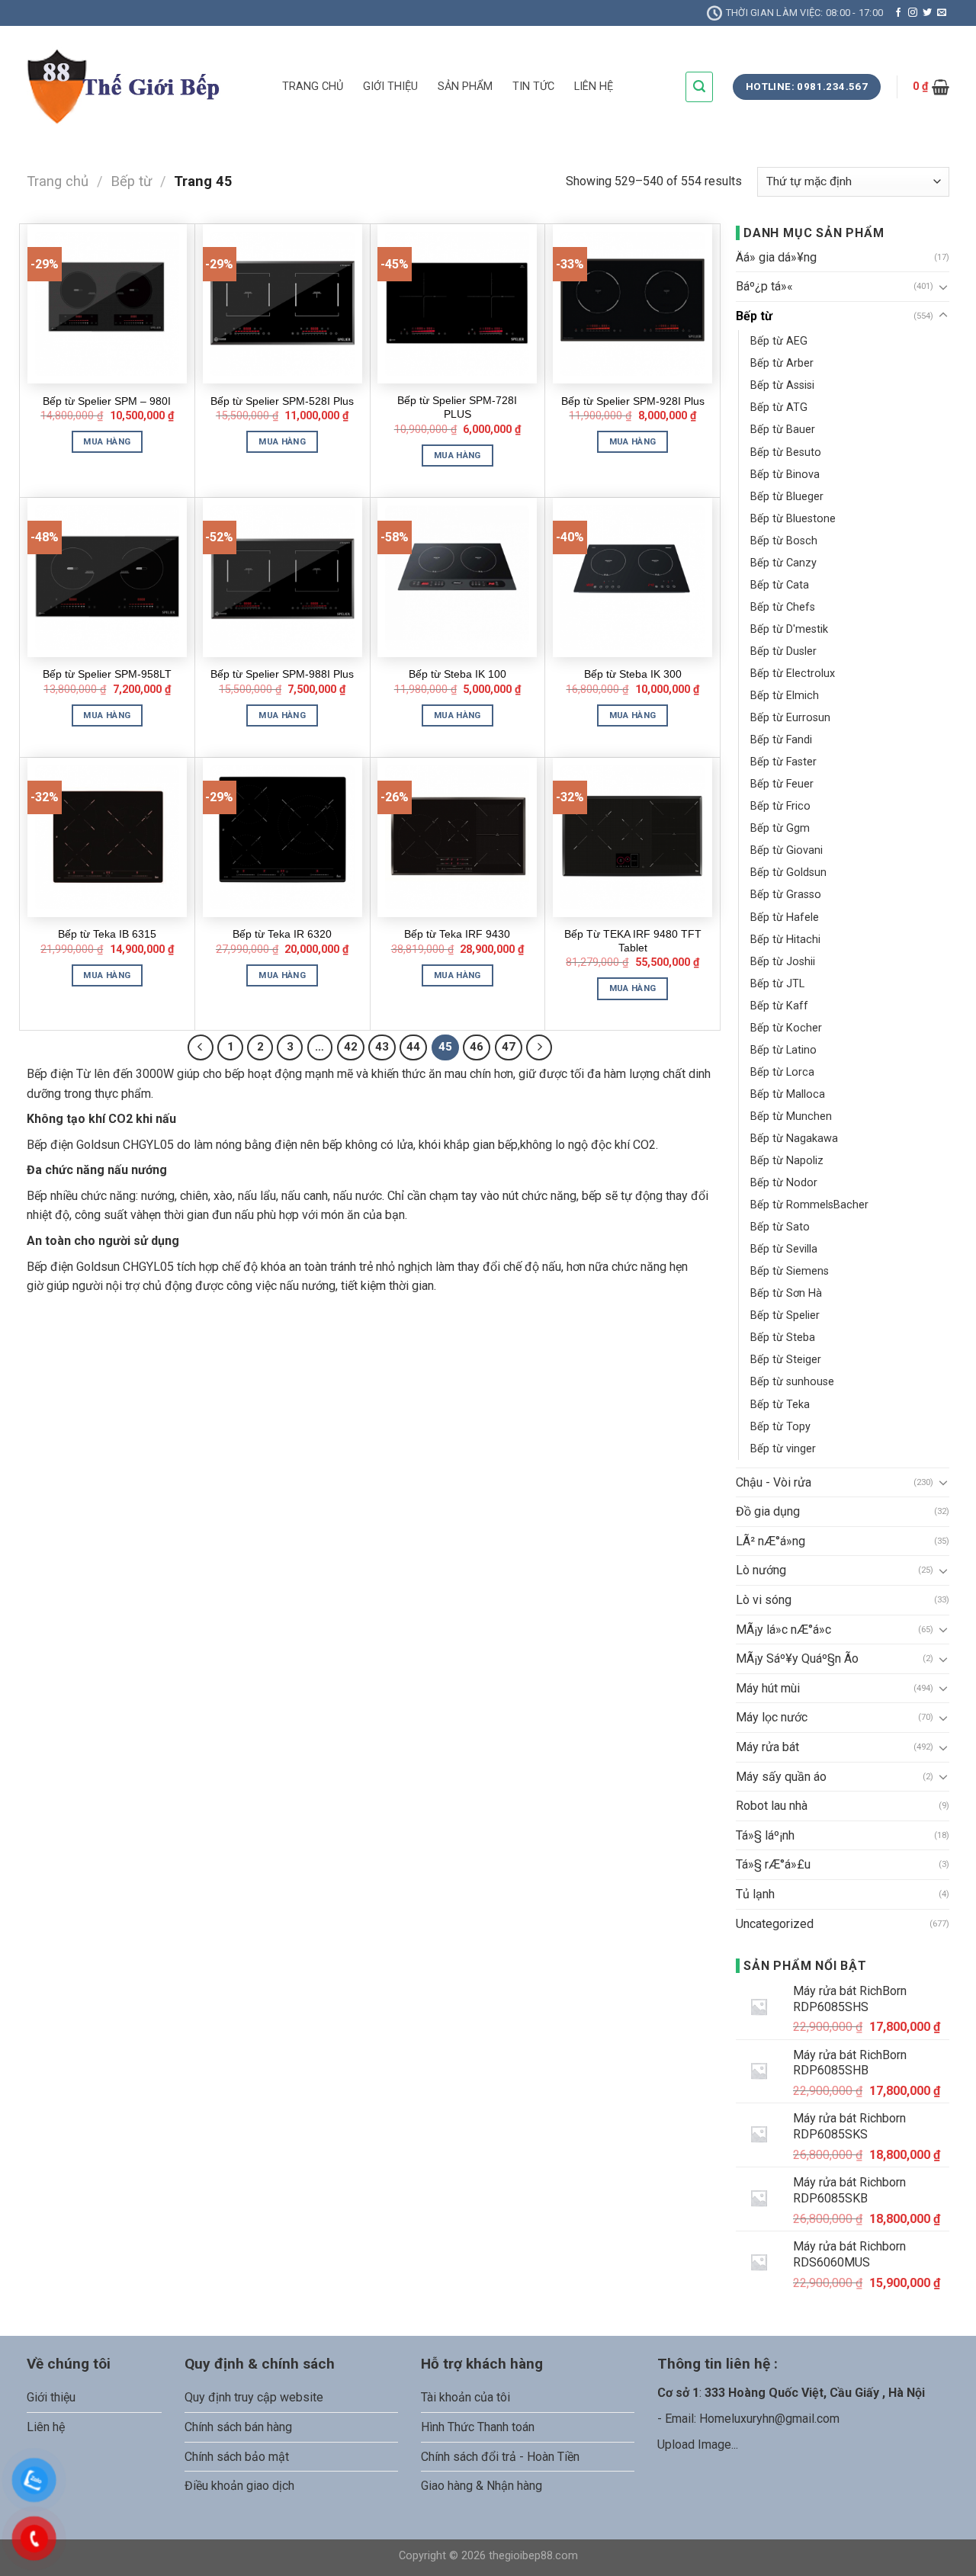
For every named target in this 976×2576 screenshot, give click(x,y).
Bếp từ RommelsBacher (809, 1205)
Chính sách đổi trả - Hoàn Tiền (500, 2457)
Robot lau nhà (772, 1806)
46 (477, 1047)
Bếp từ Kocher (786, 1028)
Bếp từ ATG (779, 407)
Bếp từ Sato (780, 1227)
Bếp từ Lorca (782, 1072)
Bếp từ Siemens (790, 1271)
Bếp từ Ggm (780, 828)
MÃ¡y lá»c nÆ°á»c (783, 1630)
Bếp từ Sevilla (784, 1249)
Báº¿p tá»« (764, 286)
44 (413, 1047)
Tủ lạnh (755, 1894)
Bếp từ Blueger (787, 497)
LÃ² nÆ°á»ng (771, 1541)
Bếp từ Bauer (783, 430)
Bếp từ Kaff (779, 1006)
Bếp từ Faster (783, 762)
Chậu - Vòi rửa (774, 1482)
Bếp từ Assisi (782, 385)
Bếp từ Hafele (785, 917)
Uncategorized (775, 1924)
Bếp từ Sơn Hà (786, 1293)
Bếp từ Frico (780, 806)
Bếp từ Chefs (783, 607)
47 (509, 1047)
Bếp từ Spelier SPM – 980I (107, 401)
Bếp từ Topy (780, 1427)
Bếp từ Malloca (788, 1094)
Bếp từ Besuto (786, 452)
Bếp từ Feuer (782, 784)
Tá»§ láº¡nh (765, 1835)
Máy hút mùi (768, 1688)
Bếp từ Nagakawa (794, 1139)
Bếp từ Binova (785, 475)
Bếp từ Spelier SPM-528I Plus (282, 401)
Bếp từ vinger (783, 1449)
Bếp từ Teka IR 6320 (282, 934)
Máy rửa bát (767, 1747)
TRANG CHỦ (313, 87)
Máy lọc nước (772, 1717)
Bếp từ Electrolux (793, 674)
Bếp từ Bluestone (793, 519)
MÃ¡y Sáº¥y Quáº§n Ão (797, 1659)
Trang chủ (58, 181)
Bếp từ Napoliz (787, 1161)
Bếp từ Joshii (783, 962)
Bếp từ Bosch (784, 541)
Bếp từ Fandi (781, 740)
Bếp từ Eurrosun (790, 718)
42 (351, 1047)
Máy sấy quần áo (781, 1777)
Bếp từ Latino (783, 1050)
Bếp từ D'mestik (789, 629)
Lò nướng (761, 1570)
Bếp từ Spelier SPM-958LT (107, 674)
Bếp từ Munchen (791, 1116)
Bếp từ (131, 181)
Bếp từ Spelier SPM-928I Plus (633, 401)
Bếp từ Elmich (785, 696)
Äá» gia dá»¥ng (776, 257)
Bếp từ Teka (780, 1405)
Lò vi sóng (764, 1600)
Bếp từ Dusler (783, 651)
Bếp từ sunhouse (792, 1382)
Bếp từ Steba (783, 1338)
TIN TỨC (533, 87)
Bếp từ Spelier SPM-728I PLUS (457, 407)
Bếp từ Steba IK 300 (633, 674)
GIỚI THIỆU (390, 87)
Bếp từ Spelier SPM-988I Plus (282, 674)
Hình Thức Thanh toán (478, 2427)
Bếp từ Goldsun (788, 873)
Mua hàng (107, 441)
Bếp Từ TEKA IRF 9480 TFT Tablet (633, 941)
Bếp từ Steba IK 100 (457, 674)
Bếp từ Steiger (786, 1360)
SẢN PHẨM (465, 87)
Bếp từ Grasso (786, 895)
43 (382, 1047)
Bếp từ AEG (779, 341)
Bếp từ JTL (777, 984)
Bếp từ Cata (780, 585)
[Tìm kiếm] (699, 87)
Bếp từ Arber (782, 363)
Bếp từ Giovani (787, 850)
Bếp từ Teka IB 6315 (107, 934)
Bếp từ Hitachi (785, 940)
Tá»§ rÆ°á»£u (773, 1864)
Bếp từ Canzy (783, 563)
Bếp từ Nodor (784, 1183)
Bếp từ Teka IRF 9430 (457, 934)
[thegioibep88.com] (143, 87)
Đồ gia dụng (768, 1511)
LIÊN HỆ (594, 87)
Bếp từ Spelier (785, 1315)
